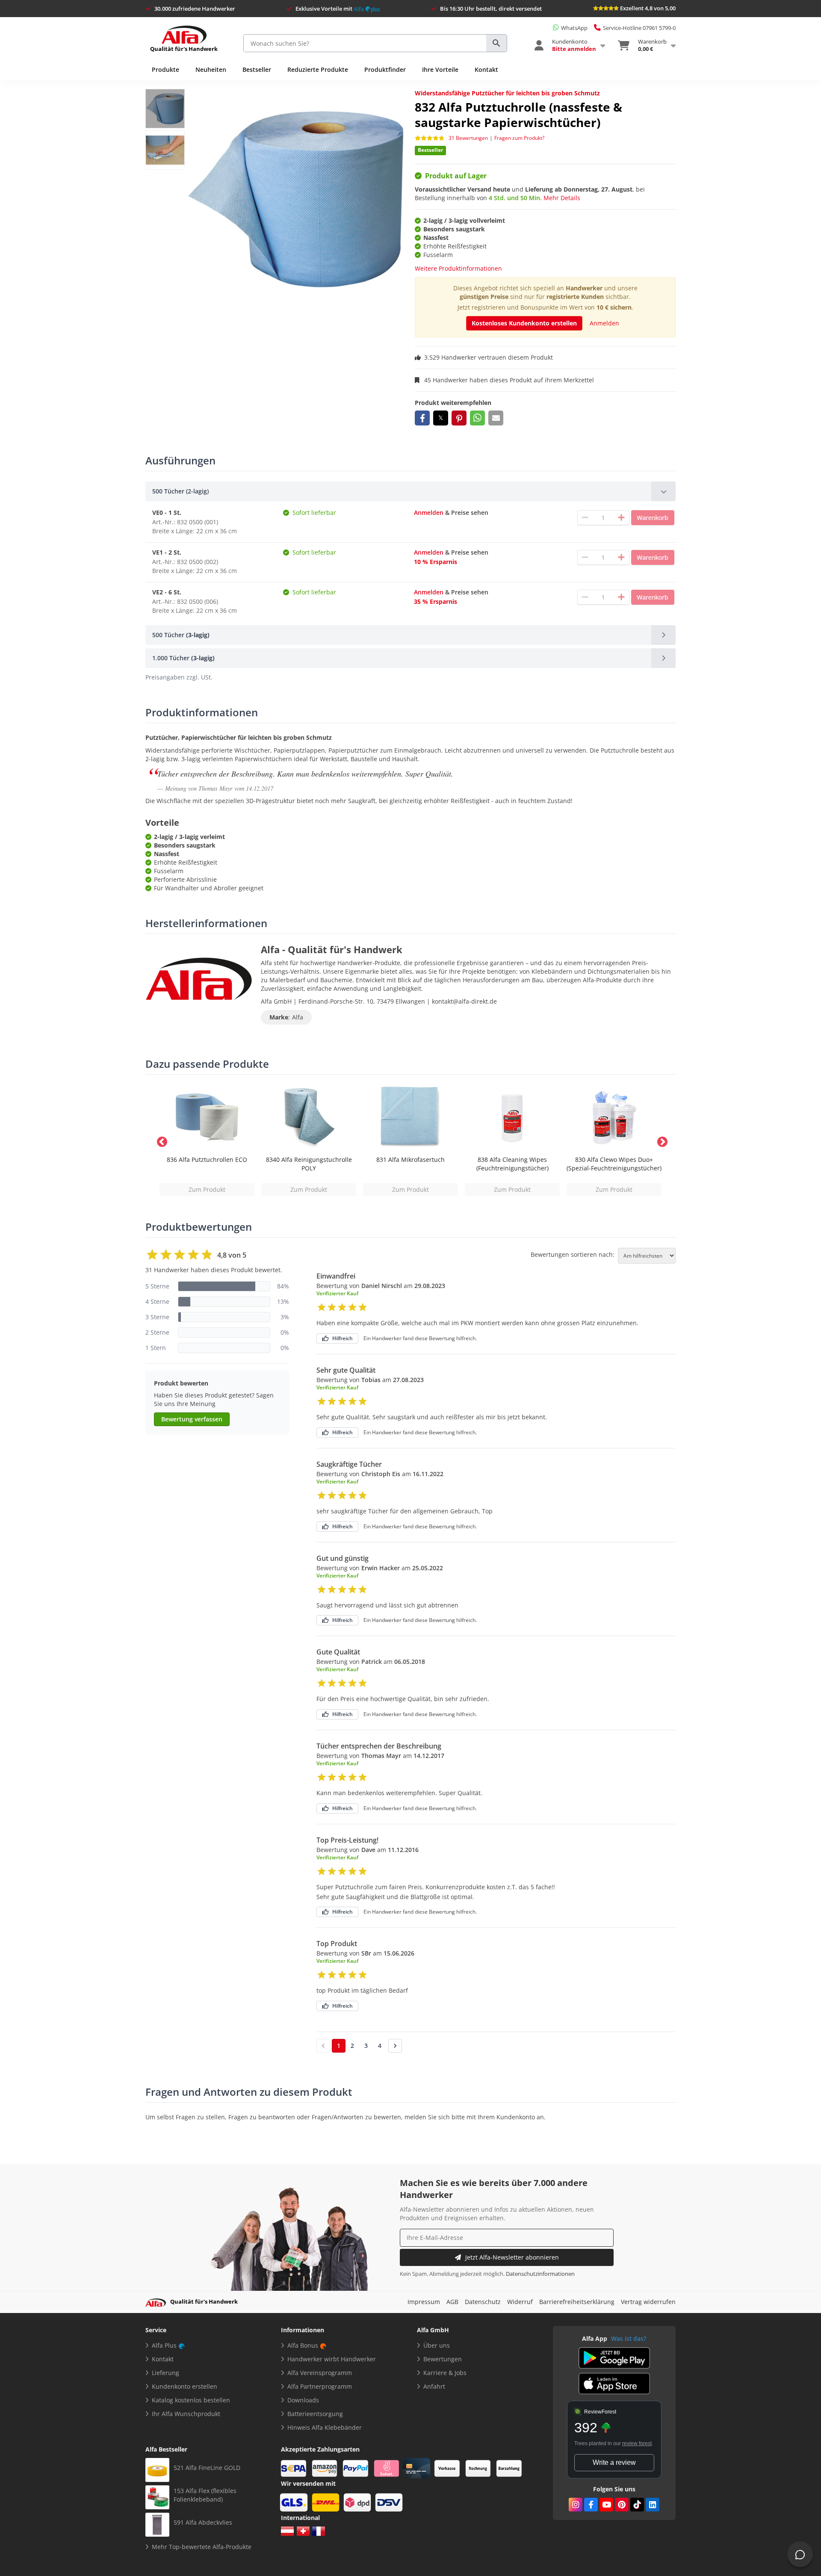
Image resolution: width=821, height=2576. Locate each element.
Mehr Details (562, 198)
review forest (637, 2443)
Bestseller (257, 69)
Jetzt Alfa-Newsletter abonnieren (512, 2257)
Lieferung (165, 2373)
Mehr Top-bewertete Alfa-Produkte (202, 2547)
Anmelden (604, 323)
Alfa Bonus (303, 2345)
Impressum (424, 2302)
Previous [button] (160, 1140)
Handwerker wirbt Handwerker (332, 2359)
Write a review (614, 2462)
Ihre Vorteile (440, 69)
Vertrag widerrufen (648, 2302)
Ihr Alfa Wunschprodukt (186, 2414)
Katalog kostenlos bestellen (191, 2400)
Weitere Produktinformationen (458, 268)
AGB (452, 2302)
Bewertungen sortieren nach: (573, 1255)
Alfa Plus (164, 2345)
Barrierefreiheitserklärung (577, 2302)
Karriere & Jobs (445, 2373)
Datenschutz (483, 2302)
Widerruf (520, 2302)
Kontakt (486, 69)
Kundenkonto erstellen (185, 2386)
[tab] (410, 491)
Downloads (303, 2400)
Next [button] (661, 1140)
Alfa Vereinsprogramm (320, 2373)
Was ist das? (629, 2338)
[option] (207, 1140)
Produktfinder (385, 69)
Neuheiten (211, 69)
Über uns (437, 2345)
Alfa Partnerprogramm (320, 2386)
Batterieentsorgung (315, 2414)
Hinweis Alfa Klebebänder (325, 2427)
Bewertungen (443, 2359)
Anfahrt (434, 2386)
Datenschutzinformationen (540, 2274)
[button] (422, 418)
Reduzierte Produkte (318, 69)
